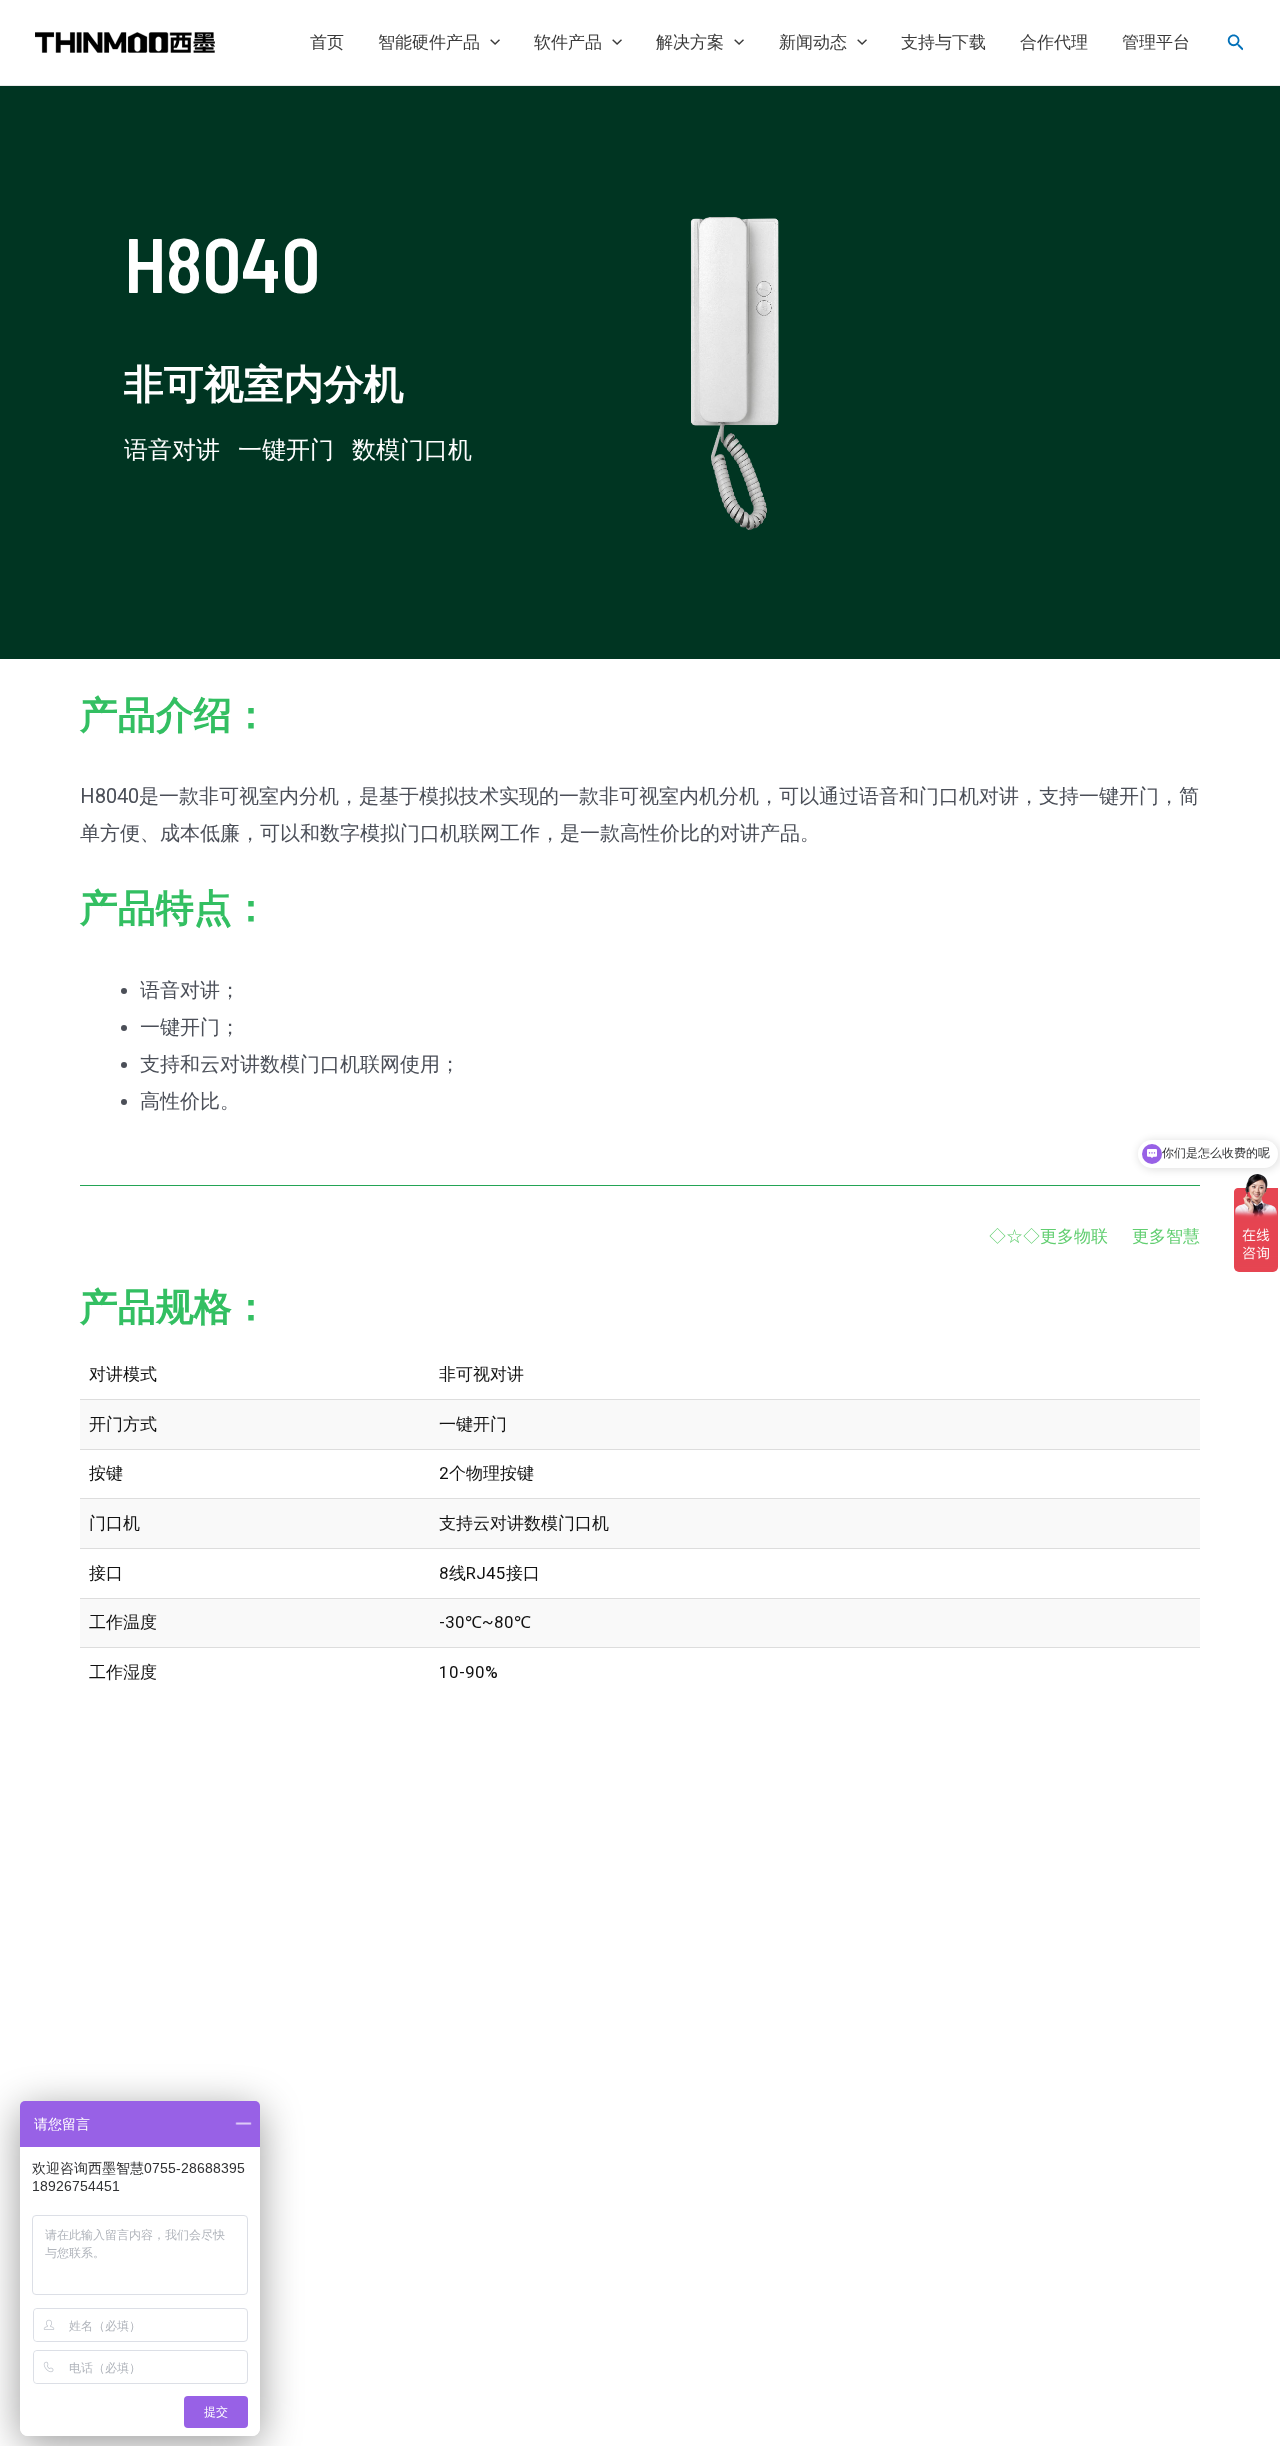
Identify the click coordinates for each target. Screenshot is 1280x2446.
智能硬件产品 (429, 42)
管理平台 (1156, 42)
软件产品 (568, 42)
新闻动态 (813, 42)
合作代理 (1054, 42)
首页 (327, 42)
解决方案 (690, 42)
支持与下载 (943, 42)
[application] (490, 43)
